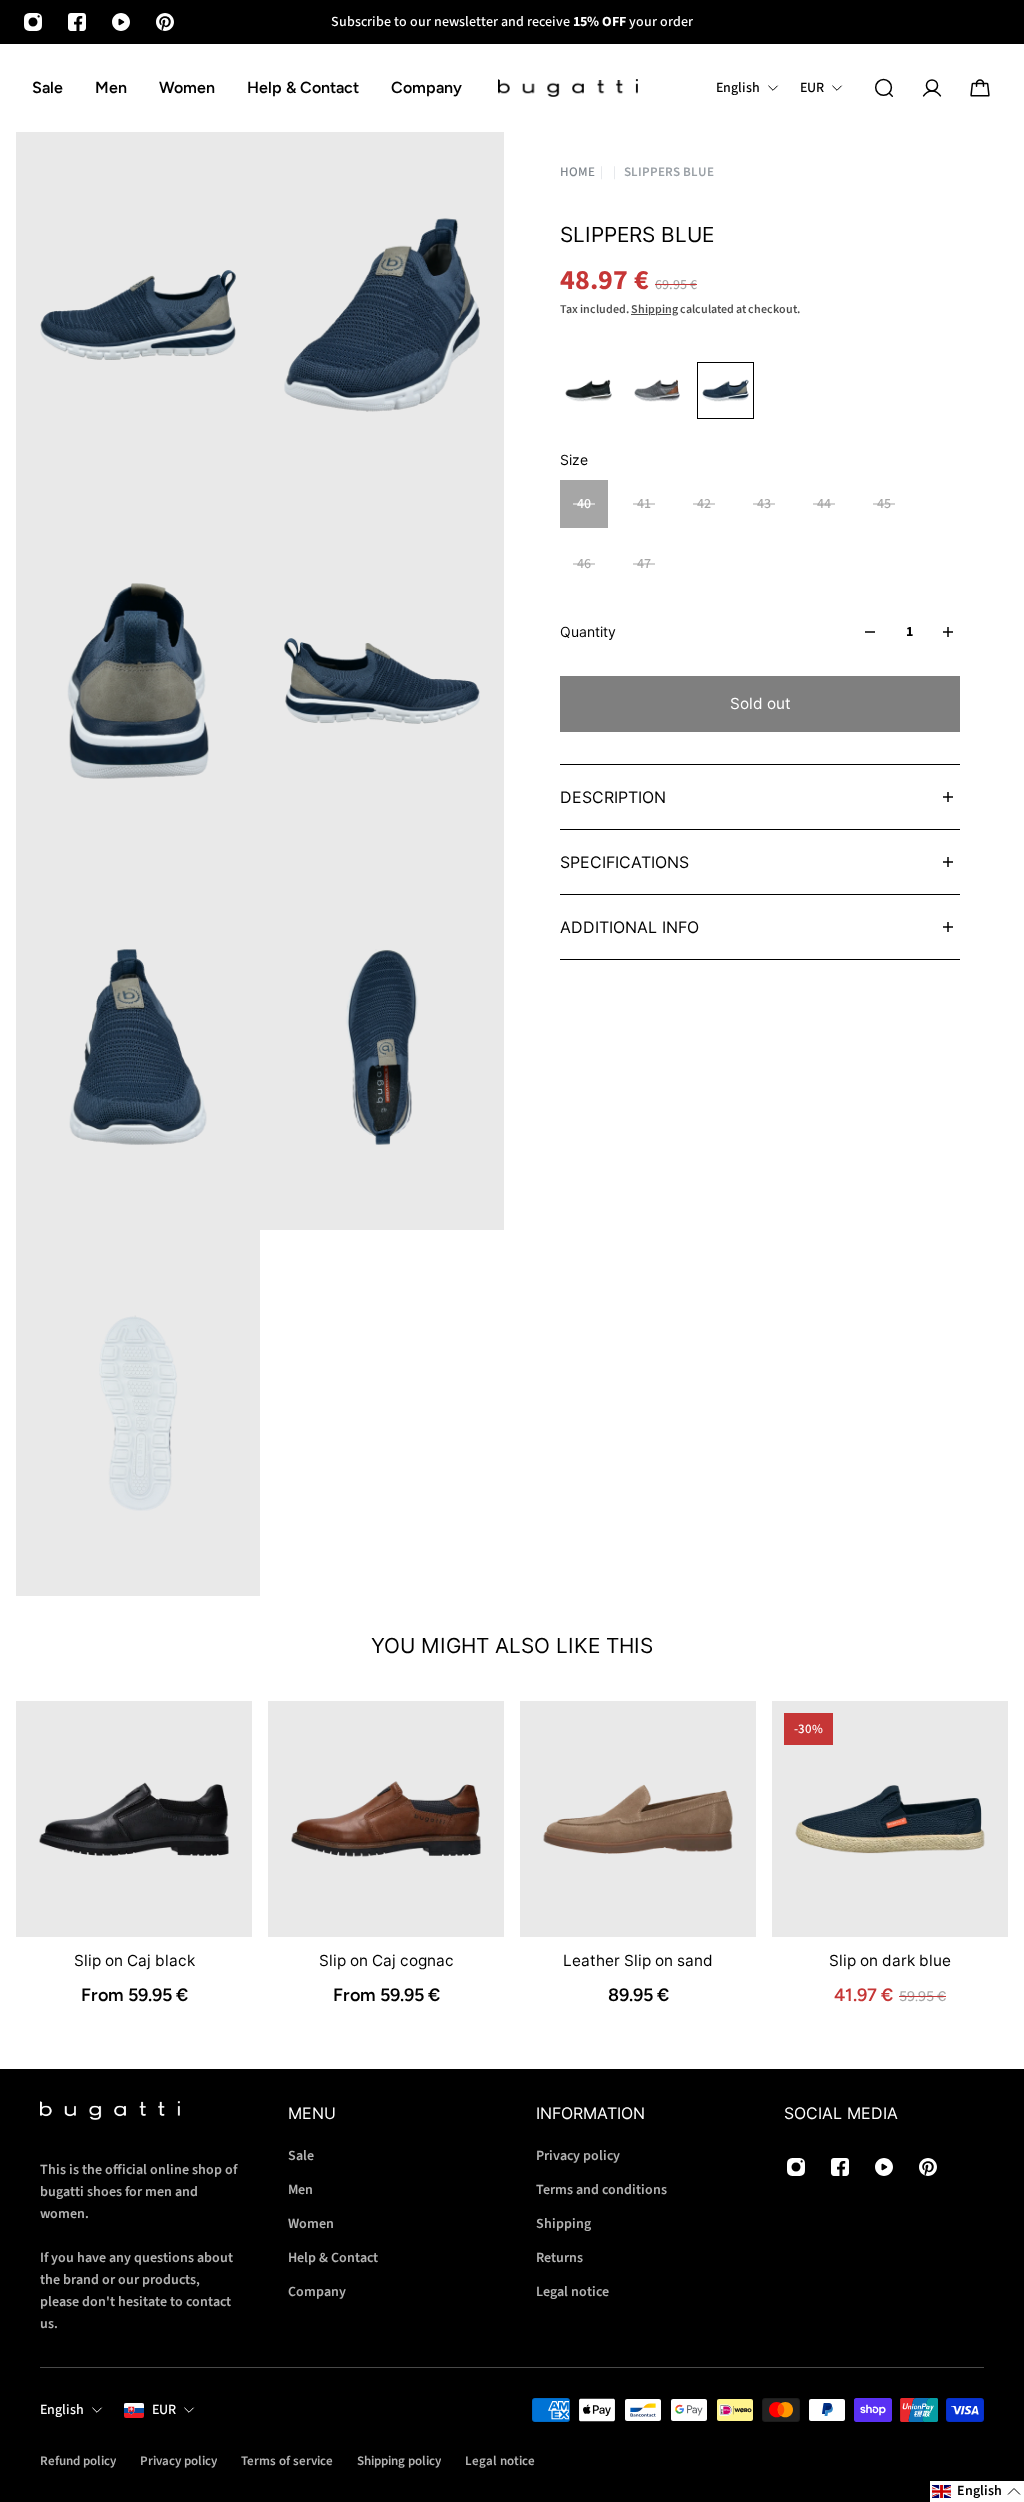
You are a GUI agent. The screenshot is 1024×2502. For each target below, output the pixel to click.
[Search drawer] (884, 88)
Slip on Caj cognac (386, 1960)
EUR (164, 2410)
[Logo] (568, 88)
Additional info (629, 927)
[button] (977, 2491)
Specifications (624, 862)
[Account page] (932, 88)
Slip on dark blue (890, 1960)
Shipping (654, 309)
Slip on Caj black (134, 1960)
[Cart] (980, 88)
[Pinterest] (165, 22)
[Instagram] (33, 22)
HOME (577, 172)
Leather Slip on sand (638, 1960)
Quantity (588, 631)
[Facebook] (77, 22)
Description (613, 797)
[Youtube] (121, 22)
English (62, 2410)
